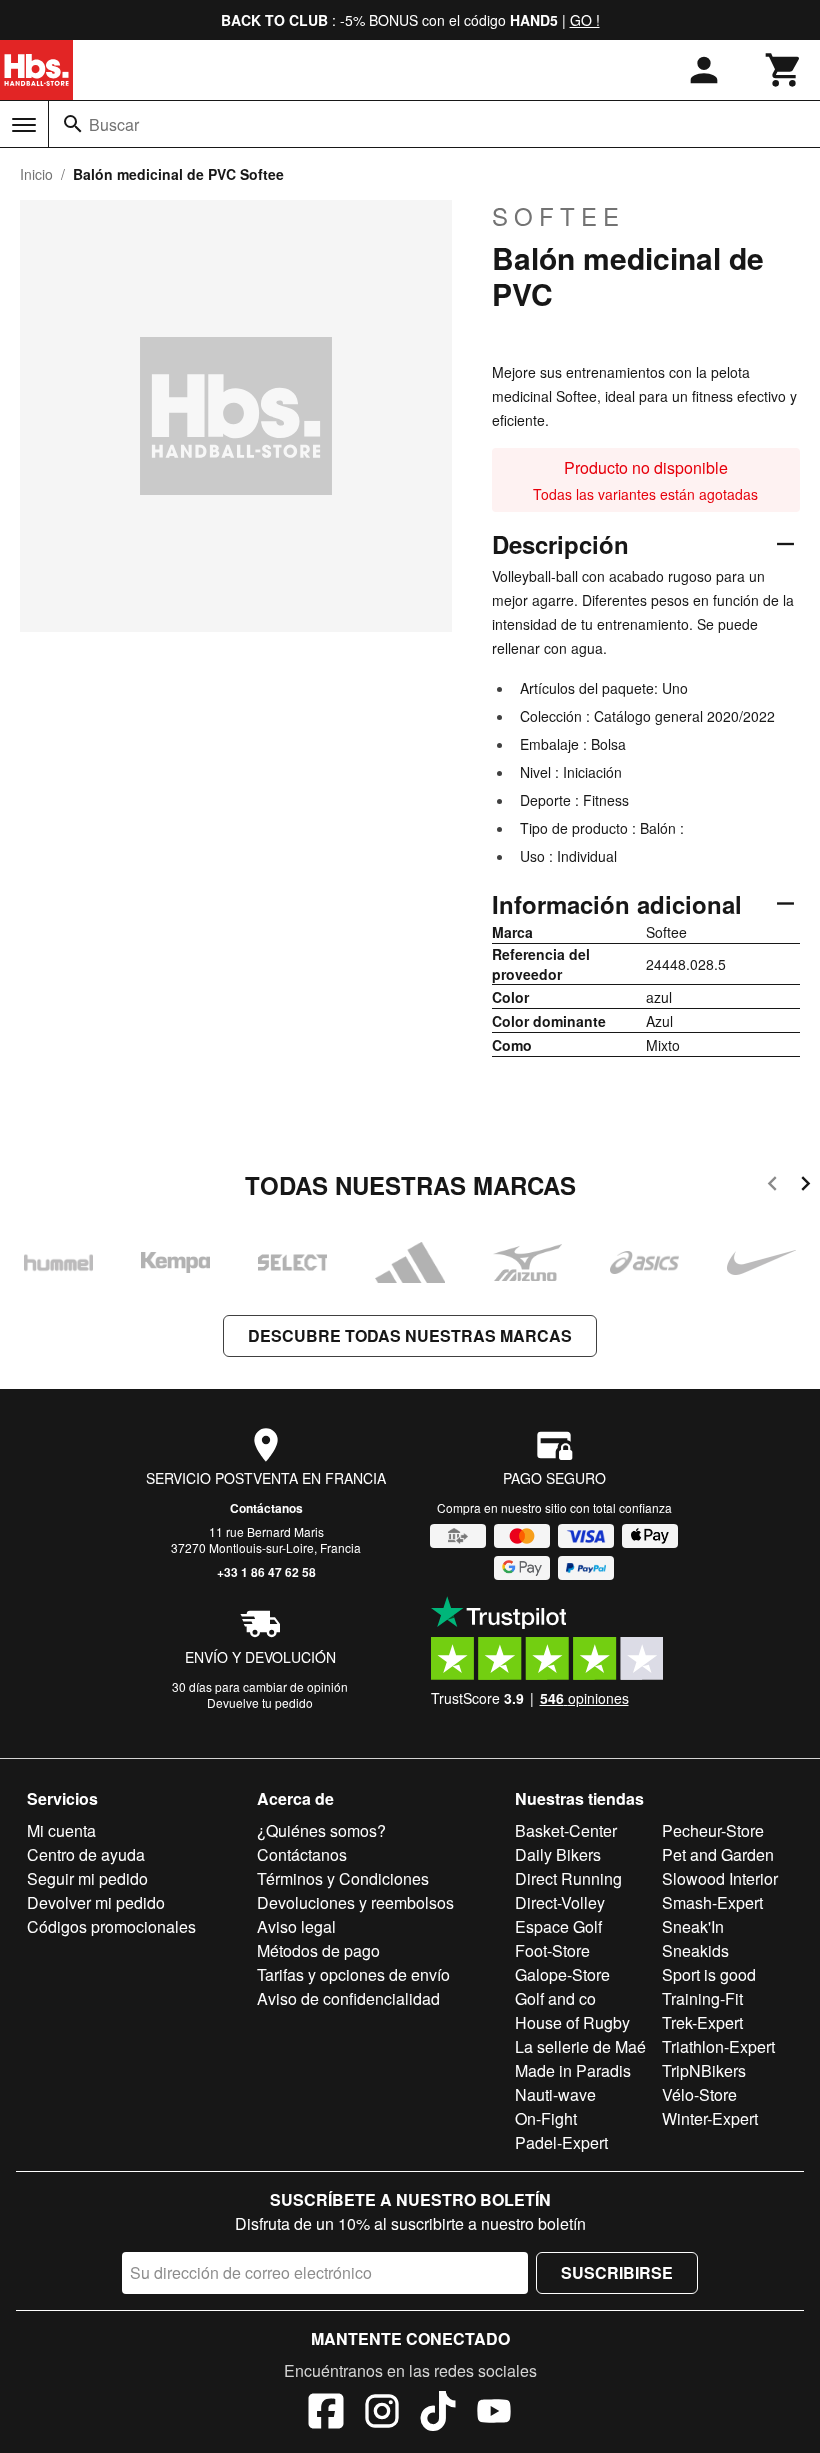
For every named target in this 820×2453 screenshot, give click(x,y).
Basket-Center (566, 1830)
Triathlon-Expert (718, 2046)
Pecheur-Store (713, 1830)
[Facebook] (326, 2414)
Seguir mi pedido (87, 1878)
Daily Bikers (558, 1854)
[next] (805, 1186)
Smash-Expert (712, 1902)
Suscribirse (617, 2272)
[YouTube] (494, 2414)
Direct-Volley (560, 1902)
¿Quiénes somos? (321, 1830)
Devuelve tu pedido (260, 1702)
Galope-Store (562, 1974)
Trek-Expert (702, 2022)
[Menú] (24, 125)
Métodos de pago (318, 1950)
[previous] (772, 1186)
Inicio (36, 174)
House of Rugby (572, 2022)
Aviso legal (296, 1926)
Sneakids (695, 1950)
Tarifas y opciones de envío (353, 1974)
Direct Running (568, 1878)
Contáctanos (266, 1508)
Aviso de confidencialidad (348, 1998)
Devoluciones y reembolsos (355, 1902)
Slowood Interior (720, 1878)
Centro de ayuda (86, 1854)
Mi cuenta (61, 1830)
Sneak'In (693, 1926)
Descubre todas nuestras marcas (410, 1335)
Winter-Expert (710, 2118)
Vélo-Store (699, 2094)
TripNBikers (704, 2070)
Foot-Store (552, 1950)
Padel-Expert (561, 2142)
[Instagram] (382, 2414)
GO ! (585, 20)
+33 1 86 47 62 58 (266, 1572)
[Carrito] (784, 70)
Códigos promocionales (111, 1926)
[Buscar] (73, 124)
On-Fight (546, 2118)
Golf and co (555, 1998)
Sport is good (709, 1974)
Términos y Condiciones (343, 1878)
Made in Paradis (573, 2070)
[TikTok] (438, 2414)
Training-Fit (702, 1998)
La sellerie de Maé (580, 2046)
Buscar (114, 124)
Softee (558, 216)
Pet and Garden (718, 1854)
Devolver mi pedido (96, 1902)
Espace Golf (558, 1926)
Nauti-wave (555, 2094)
